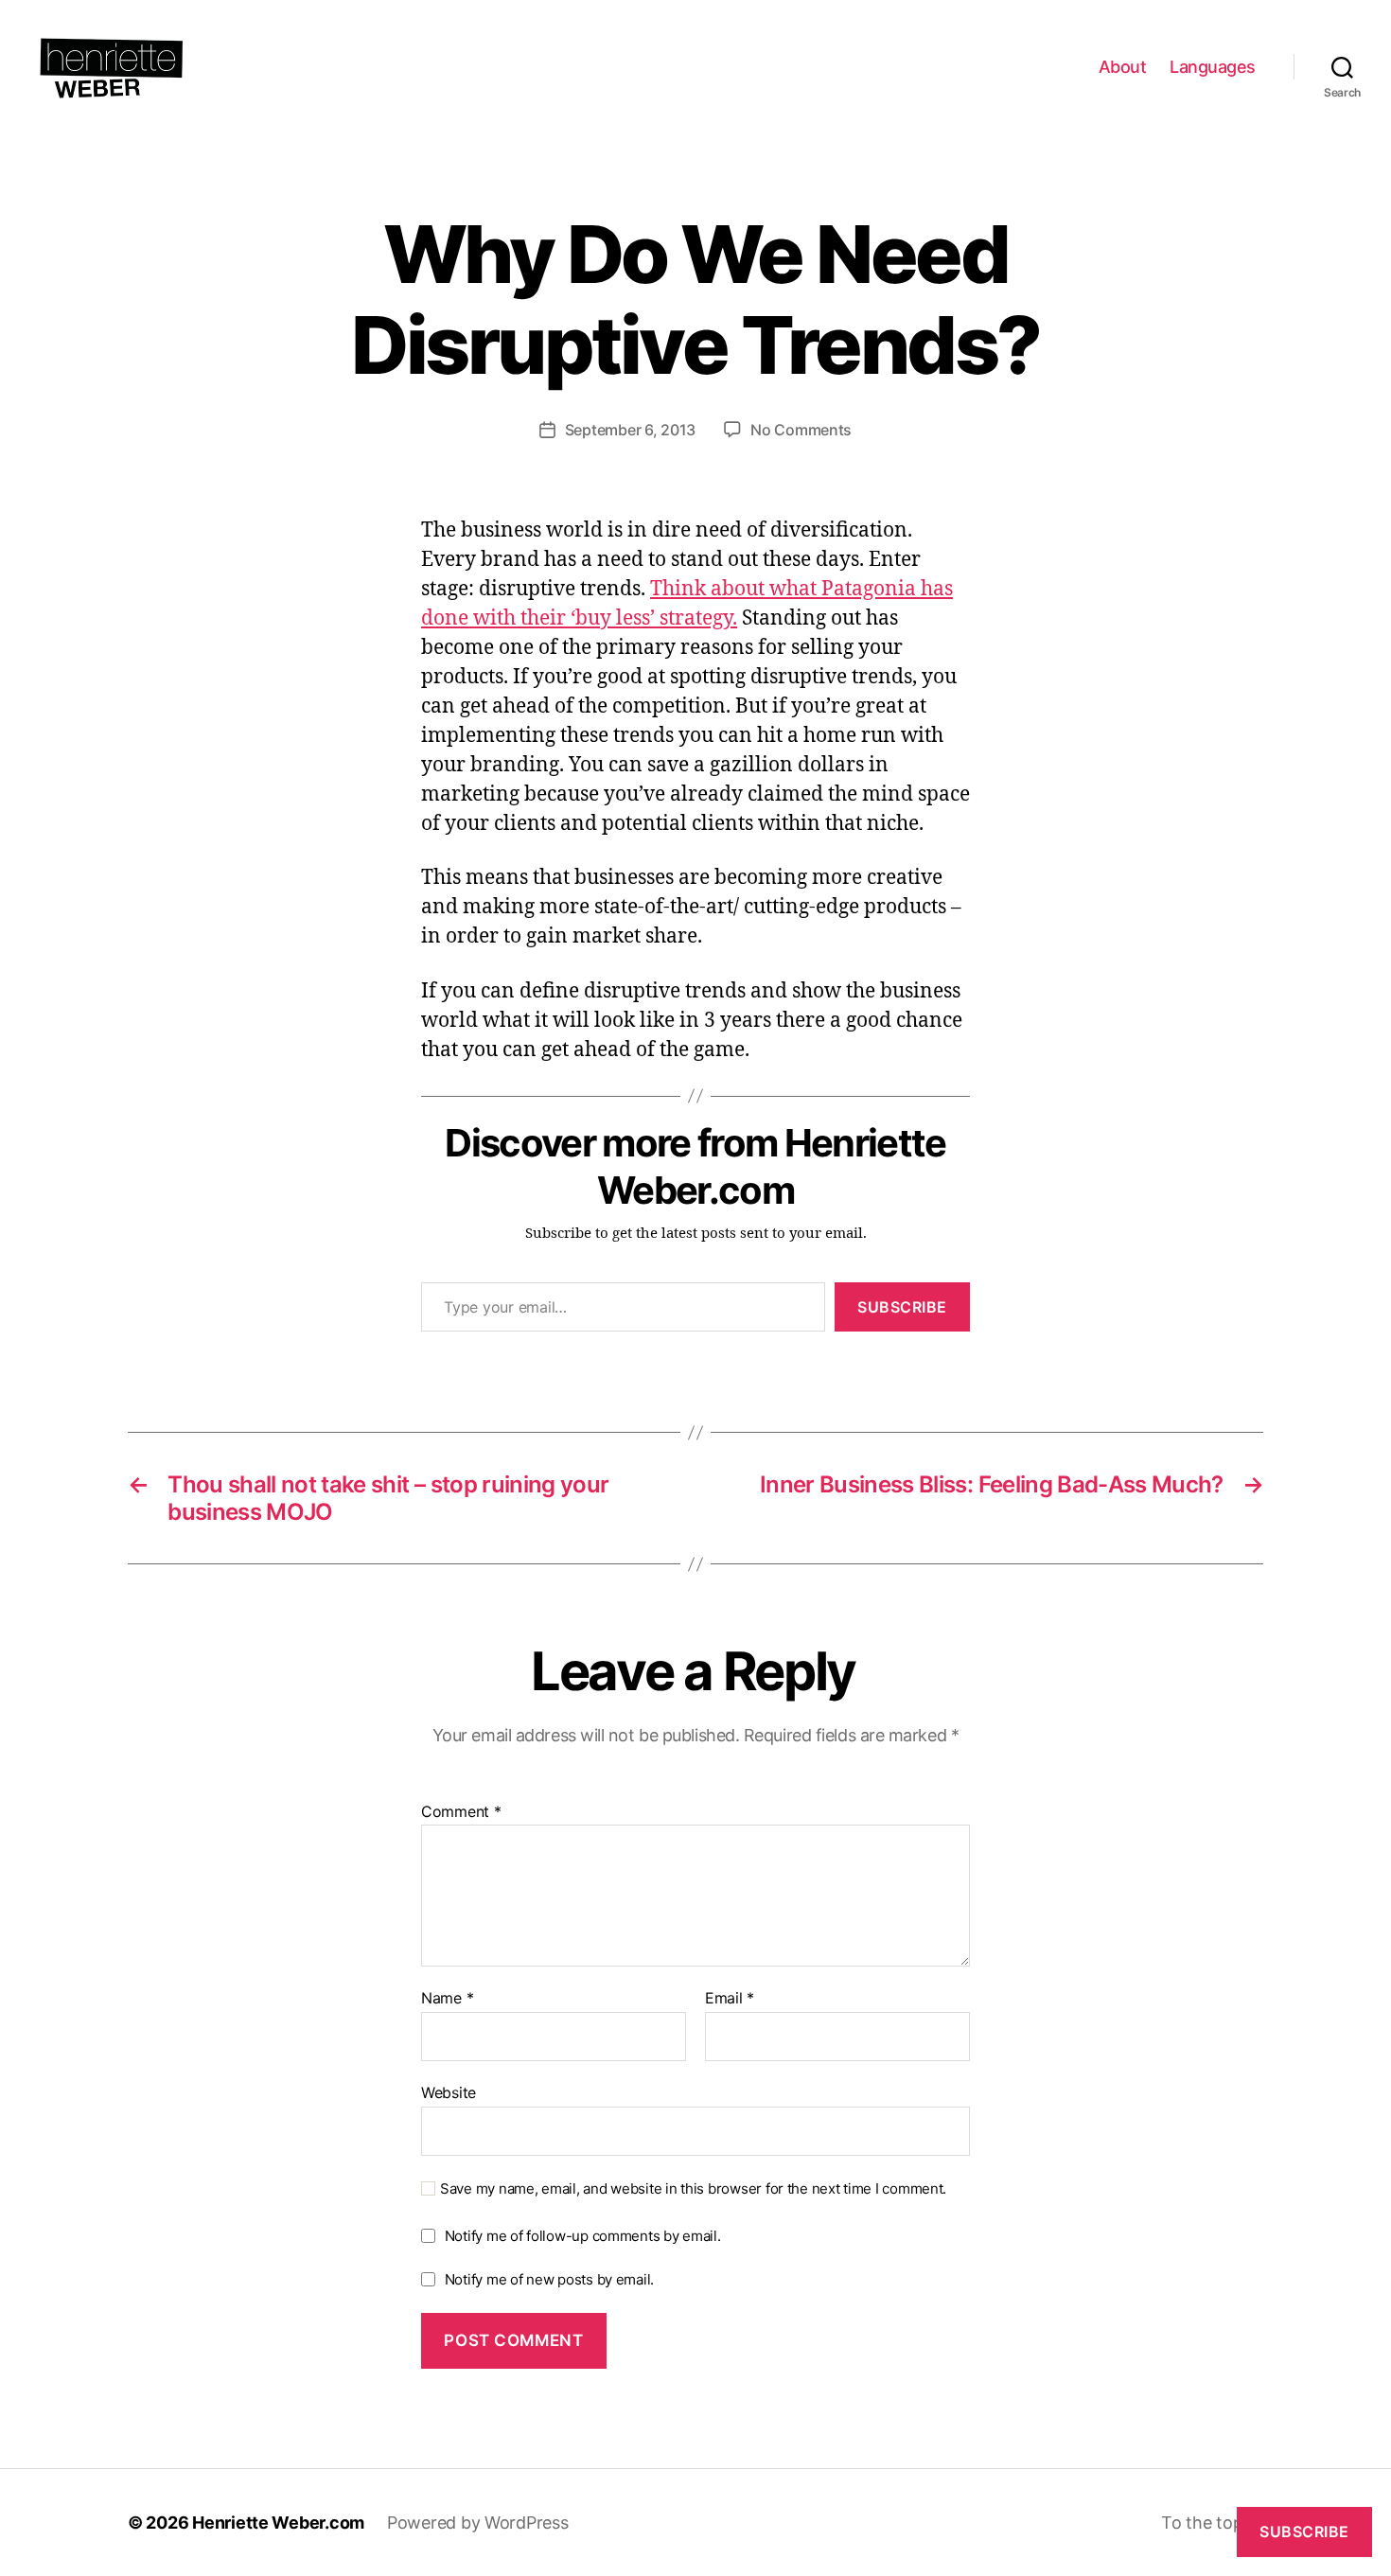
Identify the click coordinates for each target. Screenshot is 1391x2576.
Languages (1213, 67)
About (1123, 67)
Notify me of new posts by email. (549, 2279)
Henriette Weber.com (278, 2523)
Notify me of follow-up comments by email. (583, 2236)
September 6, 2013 (630, 430)
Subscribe (902, 1307)
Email (730, 1999)
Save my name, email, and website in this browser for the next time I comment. (693, 2189)
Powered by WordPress (478, 2523)
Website (449, 2092)
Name (447, 1999)
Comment (461, 1812)
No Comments (801, 430)
